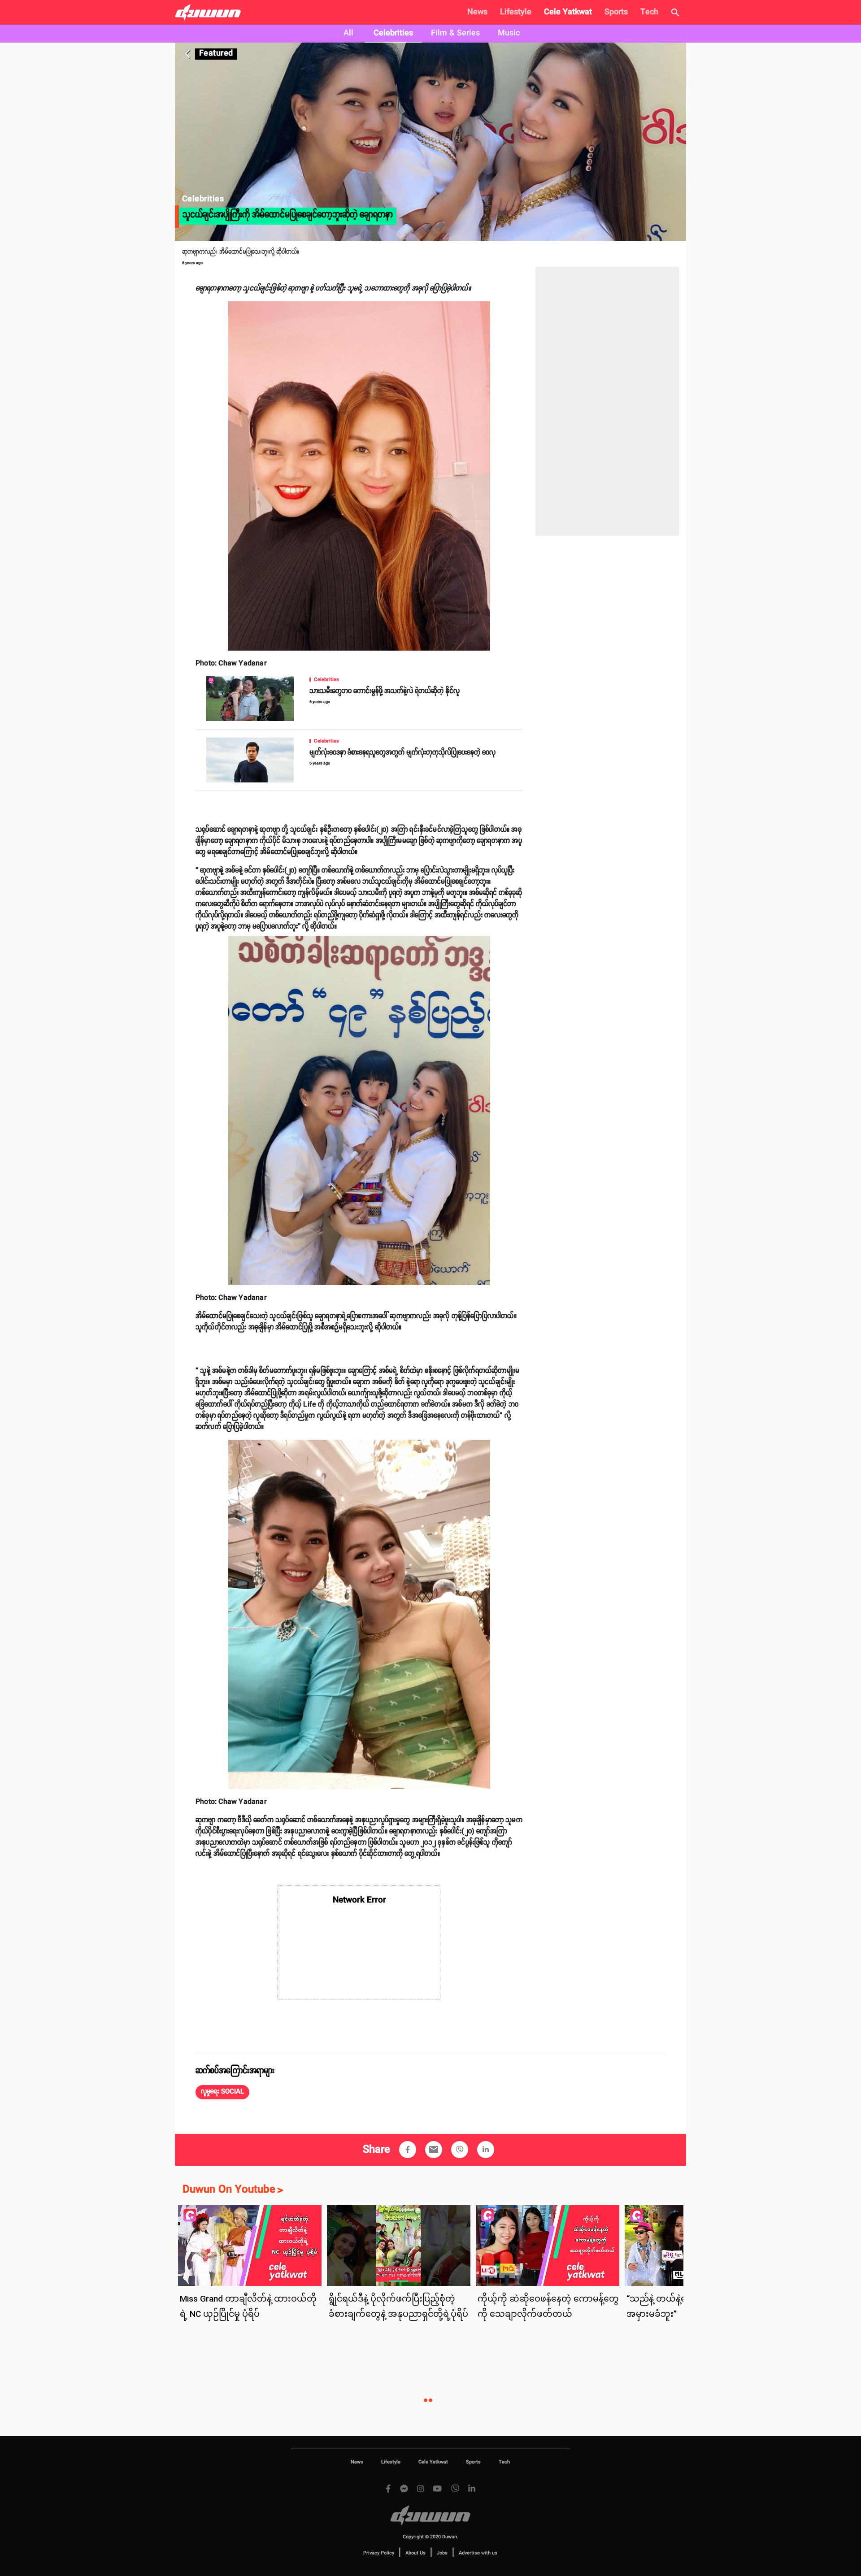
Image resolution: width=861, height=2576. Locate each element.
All (348, 33)
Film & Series (455, 33)
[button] (222, 2092)
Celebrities (393, 33)
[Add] (408, 2150)
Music (509, 33)
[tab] (348, 34)
